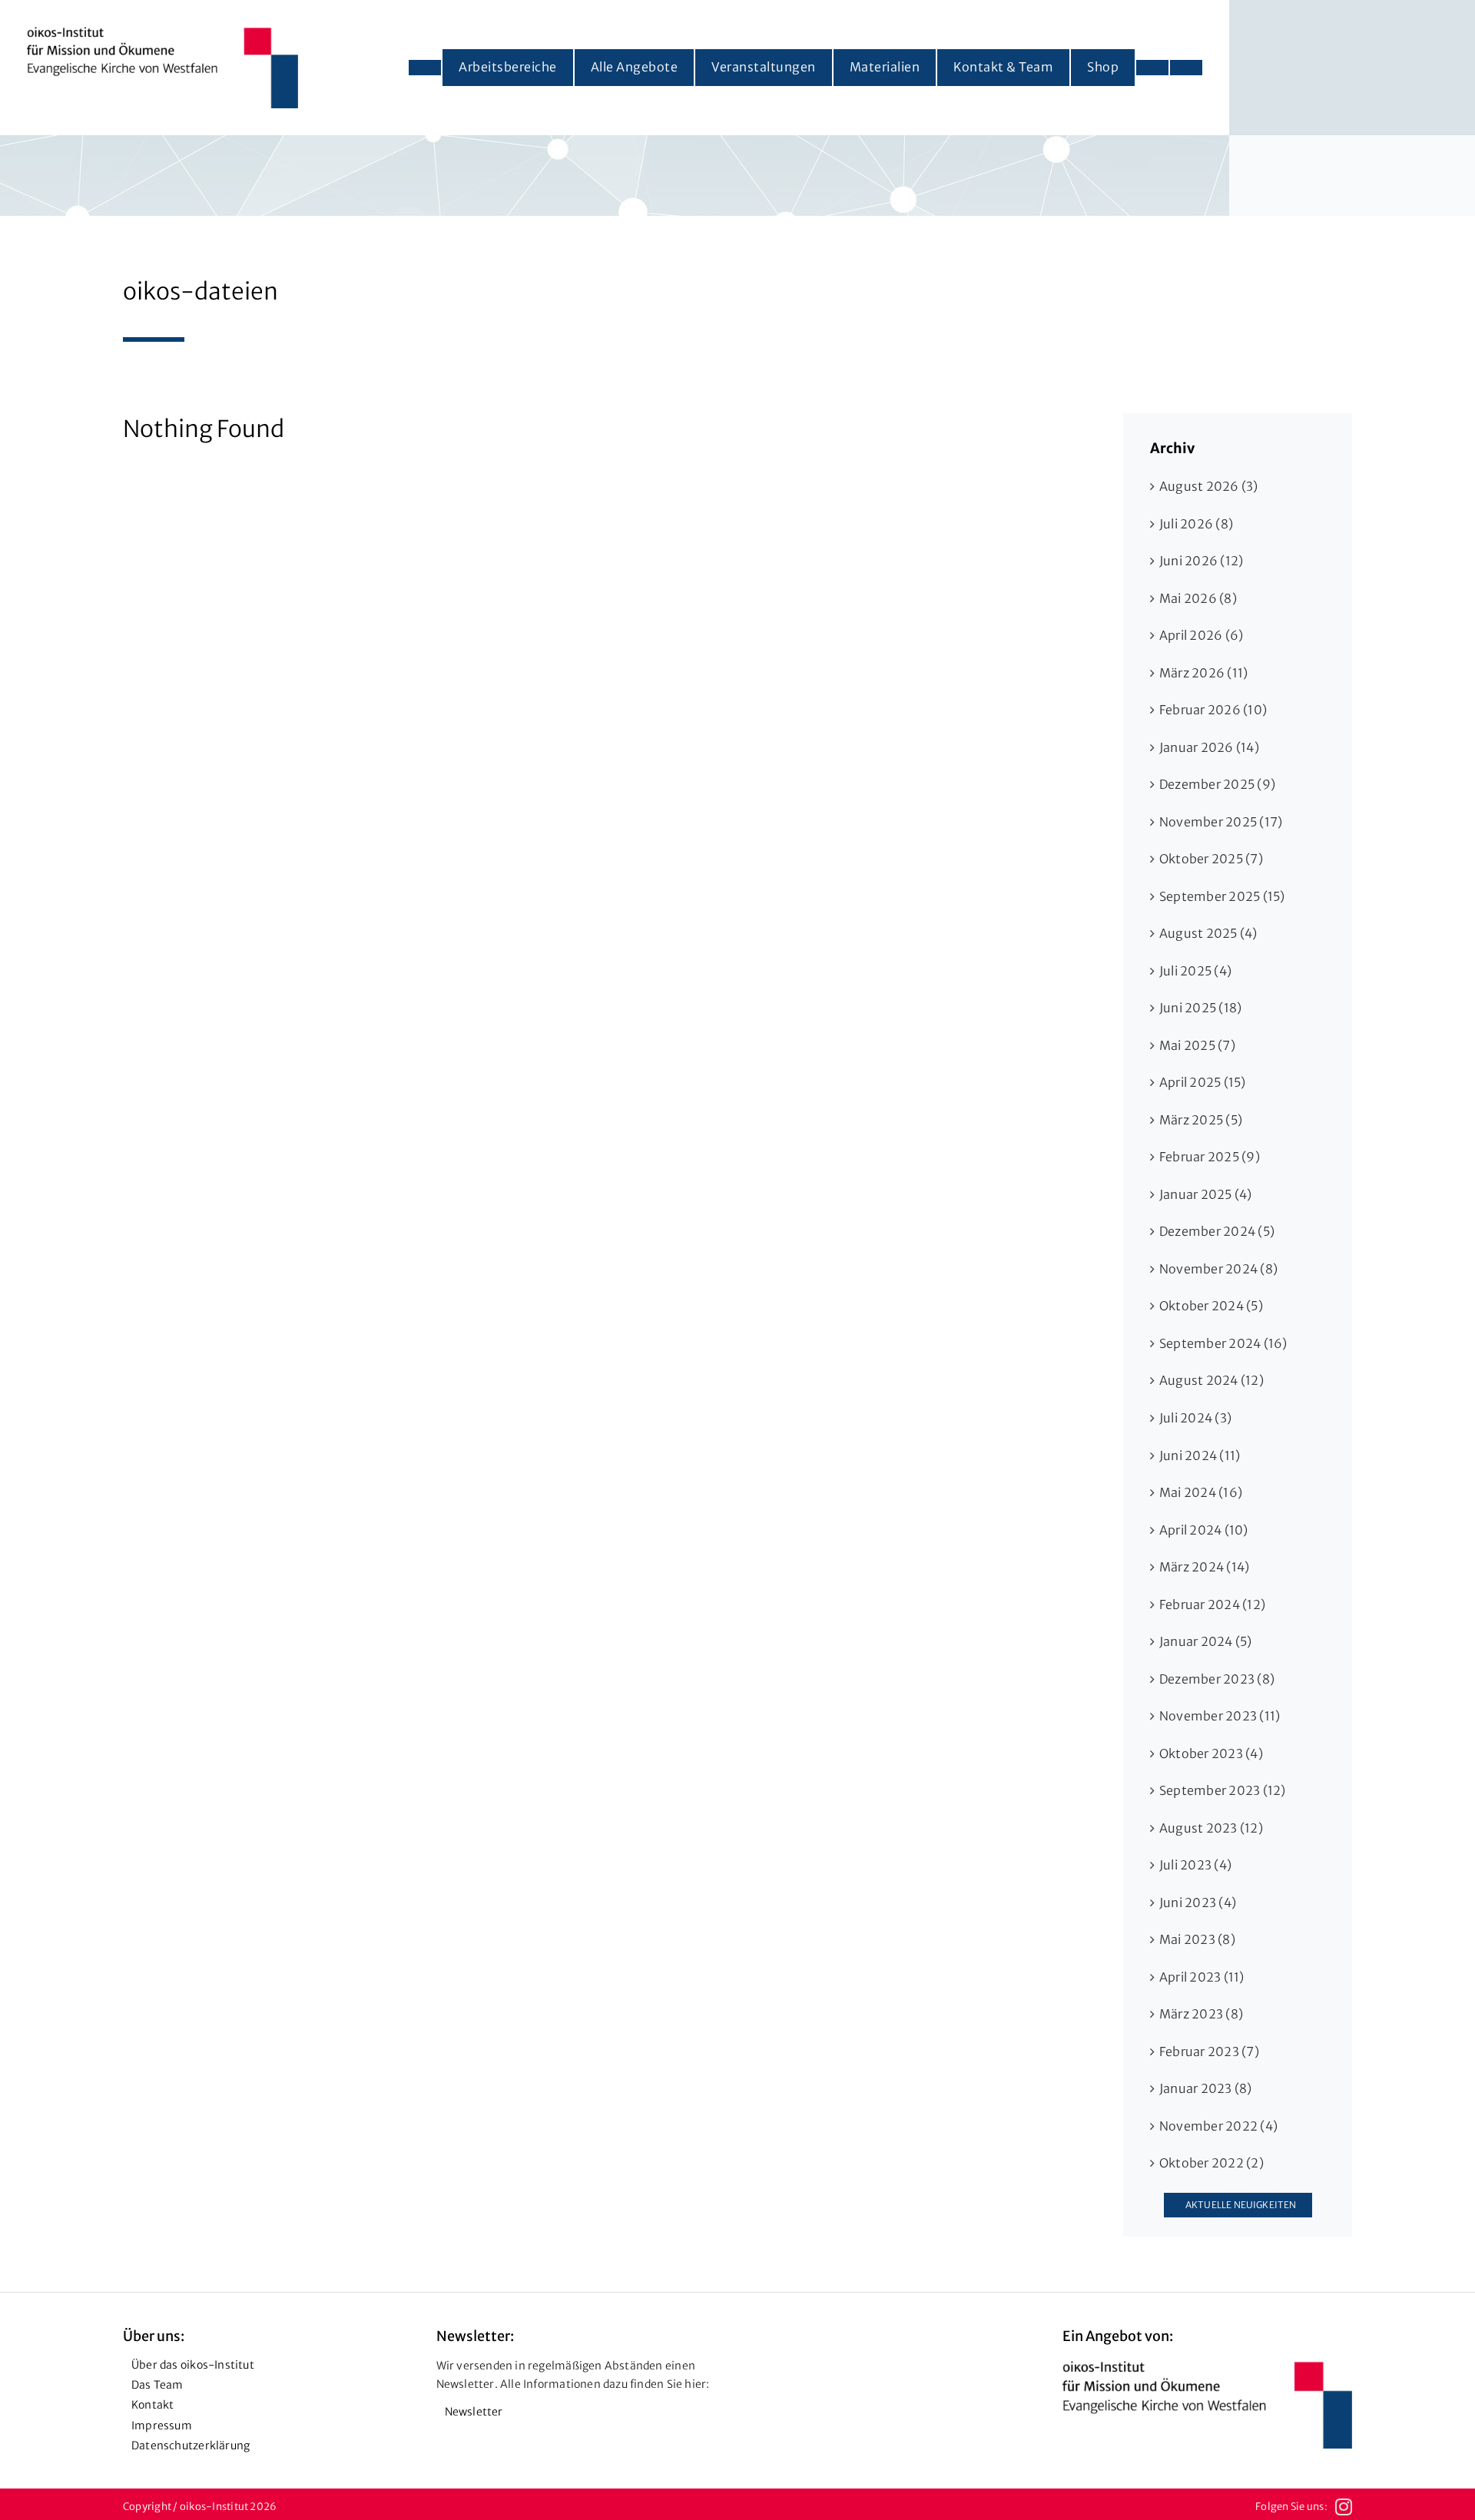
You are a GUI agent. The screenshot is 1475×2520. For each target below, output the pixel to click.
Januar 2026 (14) (1209, 747)
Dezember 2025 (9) (1217, 784)
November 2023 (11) (1220, 1716)
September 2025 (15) (1222, 896)
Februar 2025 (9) (1210, 1157)
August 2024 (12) (1211, 1380)
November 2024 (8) (1218, 1269)
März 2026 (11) (1203, 673)
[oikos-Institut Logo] (162, 33)
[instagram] (1344, 2507)
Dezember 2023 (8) (1217, 1679)
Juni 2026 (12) (1201, 561)
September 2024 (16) (1223, 1343)
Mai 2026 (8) (1198, 598)
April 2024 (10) (1204, 1530)
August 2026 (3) (1209, 486)
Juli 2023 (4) (1195, 1865)
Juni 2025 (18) (1200, 1008)
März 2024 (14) (1204, 1567)
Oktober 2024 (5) (1211, 1306)
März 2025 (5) (1201, 1120)
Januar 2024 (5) (1206, 1641)
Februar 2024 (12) (1212, 1604)
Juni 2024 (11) (1200, 1455)
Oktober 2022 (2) (1211, 2163)
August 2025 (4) (1208, 933)
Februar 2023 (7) (1209, 2051)
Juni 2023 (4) (1198, 1902)
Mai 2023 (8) (1197, 1939)
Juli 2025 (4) (1195, 971)
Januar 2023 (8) (1206, 2088)
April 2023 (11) (1202, 1977)
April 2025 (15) (1203, 1082)
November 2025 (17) (1221, 822)
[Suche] (1186, 68)
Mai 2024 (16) (1201, 1492)
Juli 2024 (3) (1195, 1418)
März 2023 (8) (1201, 2014)
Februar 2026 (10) (1213, 710)
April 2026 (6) (1201, 635)
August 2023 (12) (1211, 1828)
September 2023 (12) (1223, 1790)
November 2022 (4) (1218, 2126)
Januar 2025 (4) (1206, 1194)
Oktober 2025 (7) (1211, 859)
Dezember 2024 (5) (1217, 1231)
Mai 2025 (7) (1197, 1045)
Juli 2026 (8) (1196, 524)
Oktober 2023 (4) (1211, 1753)
